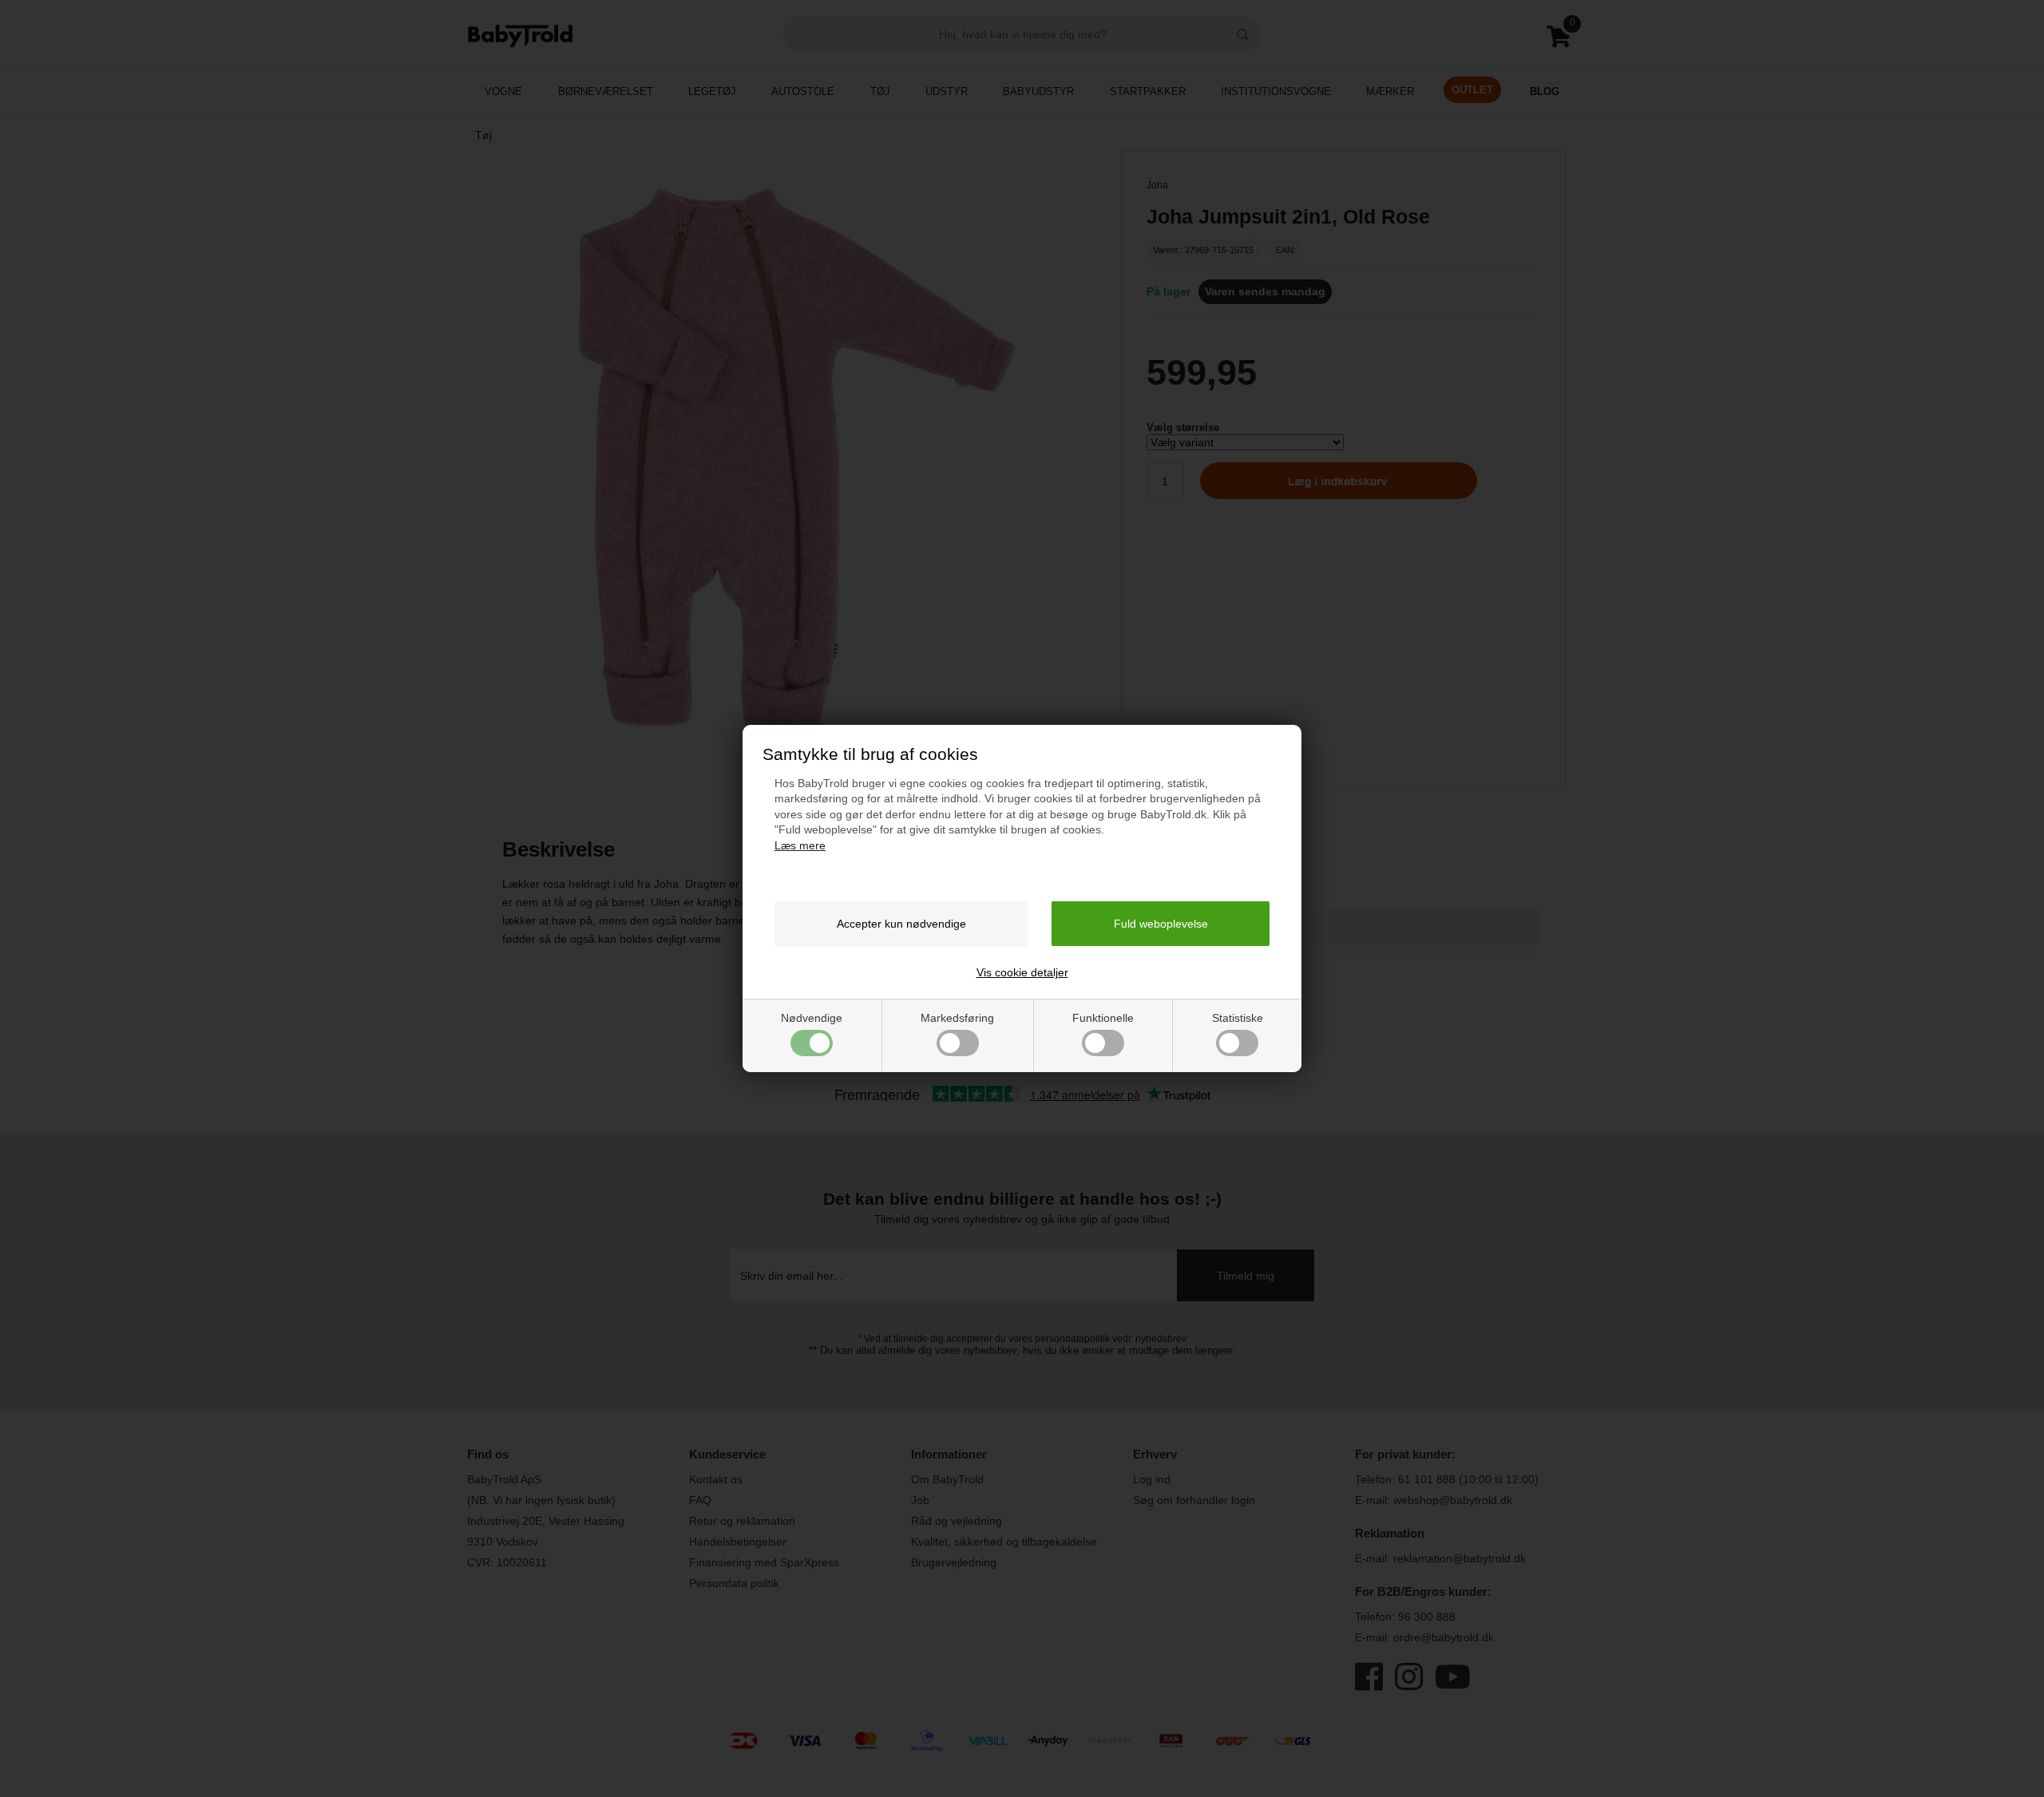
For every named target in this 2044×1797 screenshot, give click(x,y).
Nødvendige (812, 1018)
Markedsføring (957, 1018)
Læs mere (800, 845)
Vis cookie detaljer (1022, 972)
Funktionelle (1103, 1018)
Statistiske (1238, 1018)
